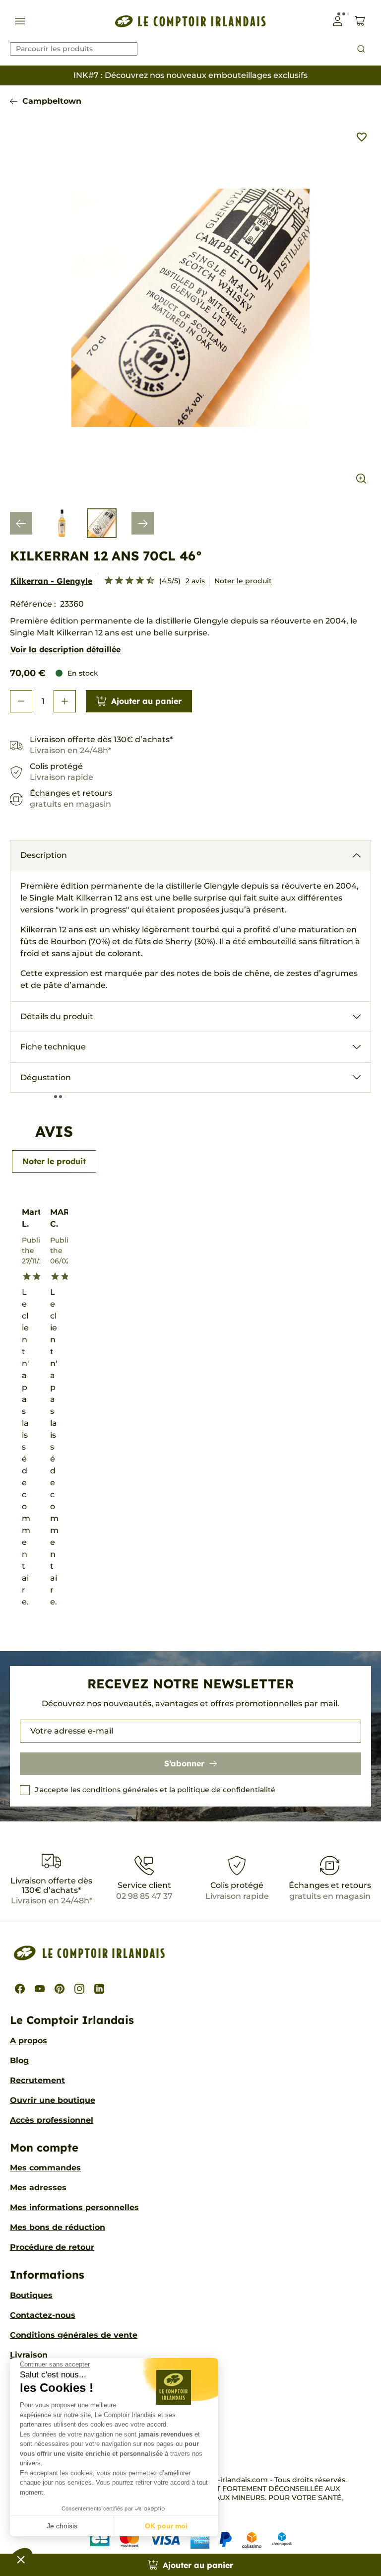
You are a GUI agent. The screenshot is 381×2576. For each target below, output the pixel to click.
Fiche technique (53, 1047)
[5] (125, 581)
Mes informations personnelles (74, 2207)
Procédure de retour (52, 2247)
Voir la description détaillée (65, 649)
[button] (21, 2559)
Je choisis (62, 2526)
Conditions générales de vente (74, 2335)
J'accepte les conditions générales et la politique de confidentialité (155, 1790)
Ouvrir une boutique (53, 2100)
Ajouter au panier (146, 701)
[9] (146, 581)
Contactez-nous (43, 2315)
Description (44, 855)
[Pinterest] (60, 1989)
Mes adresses (38, 2188)
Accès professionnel (52, 2120)
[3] (115, 581)
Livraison (29, 2355)
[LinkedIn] (99, 1989)
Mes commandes (45, 2168)
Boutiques (31, 2295)
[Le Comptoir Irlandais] (190, 21)
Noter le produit (243, 581)
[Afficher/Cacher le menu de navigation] (20, 21)
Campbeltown (52, 101)
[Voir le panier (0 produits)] (360, 21)
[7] (136, 581)
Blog (19, 2060)
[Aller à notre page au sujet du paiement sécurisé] (191, 2540)
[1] (104, 581)
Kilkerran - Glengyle (51, 581)
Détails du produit (57, 1016)
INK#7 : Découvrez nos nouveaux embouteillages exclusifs (190, 75)
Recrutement (37, 2080)
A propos (29, 2041)
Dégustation (46, 1078)
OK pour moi (166, 2526)
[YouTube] (40, 1989)
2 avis (195, 581)
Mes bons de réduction (58, 2227)
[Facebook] (20, 1989)
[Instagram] (79, 1989)
